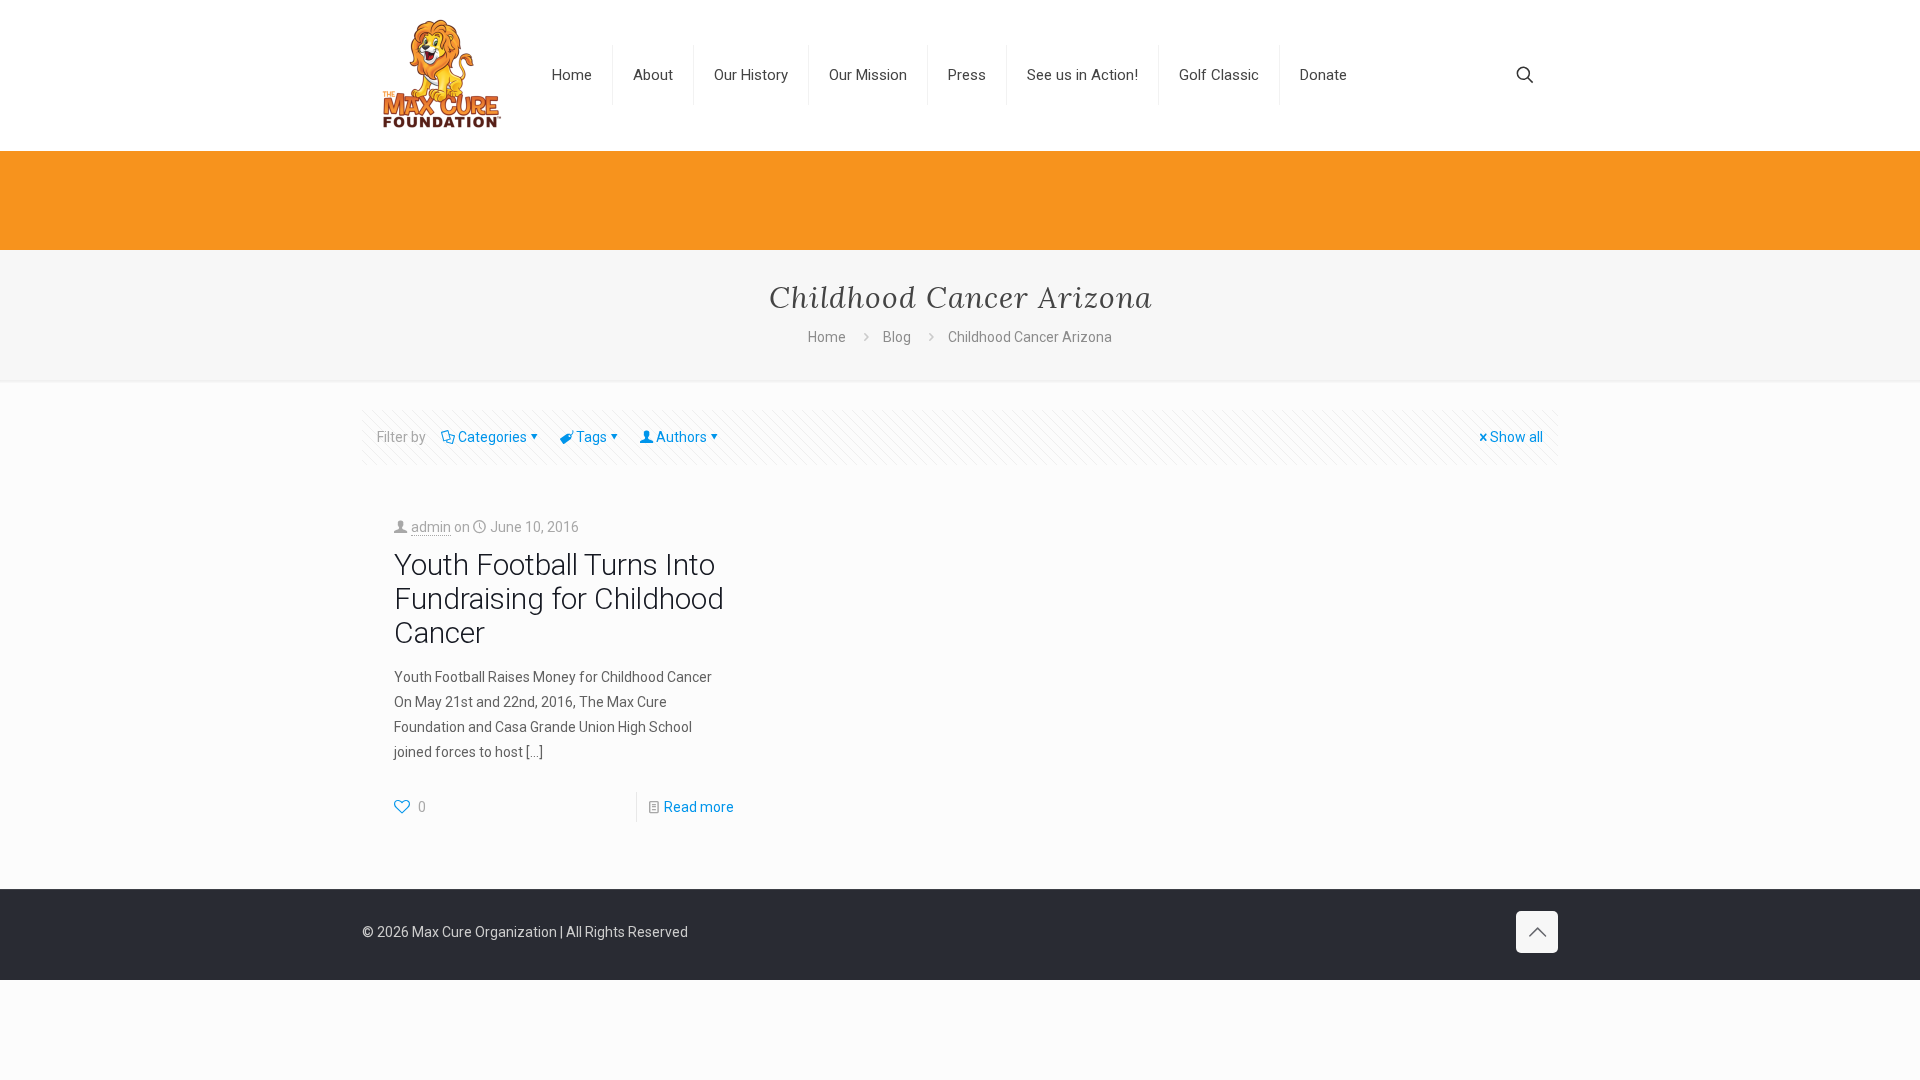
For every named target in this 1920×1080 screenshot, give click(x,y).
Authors (681, 437)
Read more (699, 807)
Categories (492, 437)
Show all (1516, 437)
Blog (897, 337)
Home (827, 337)
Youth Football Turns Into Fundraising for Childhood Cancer (559, 598)
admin (431, 527)
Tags (591, 437)
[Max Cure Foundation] (442, 75)
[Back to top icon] (1537, 932)
